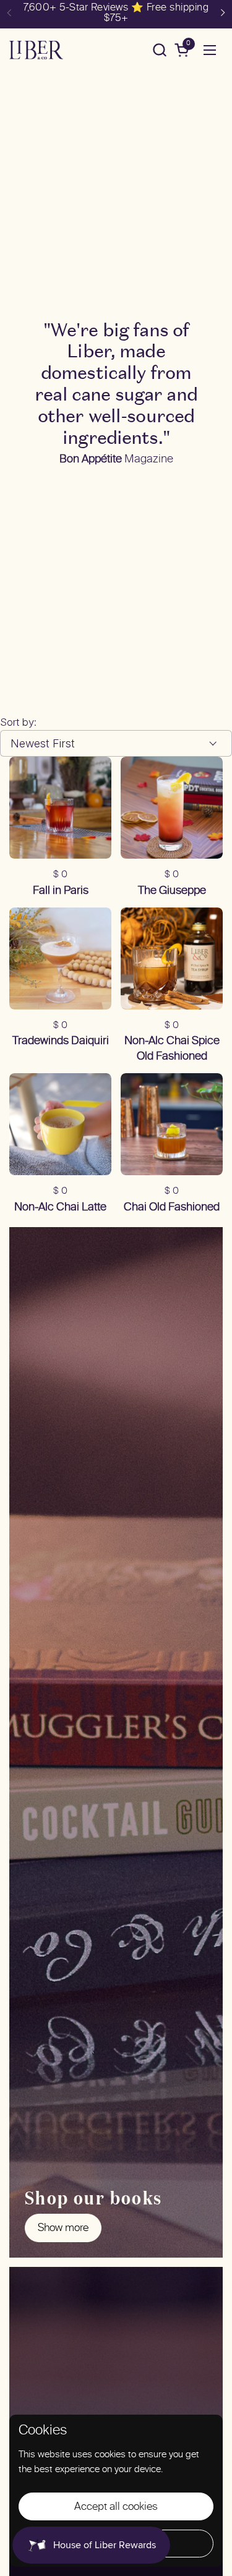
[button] (159, 50)
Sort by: (18, 722)
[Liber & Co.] (36, 50)
